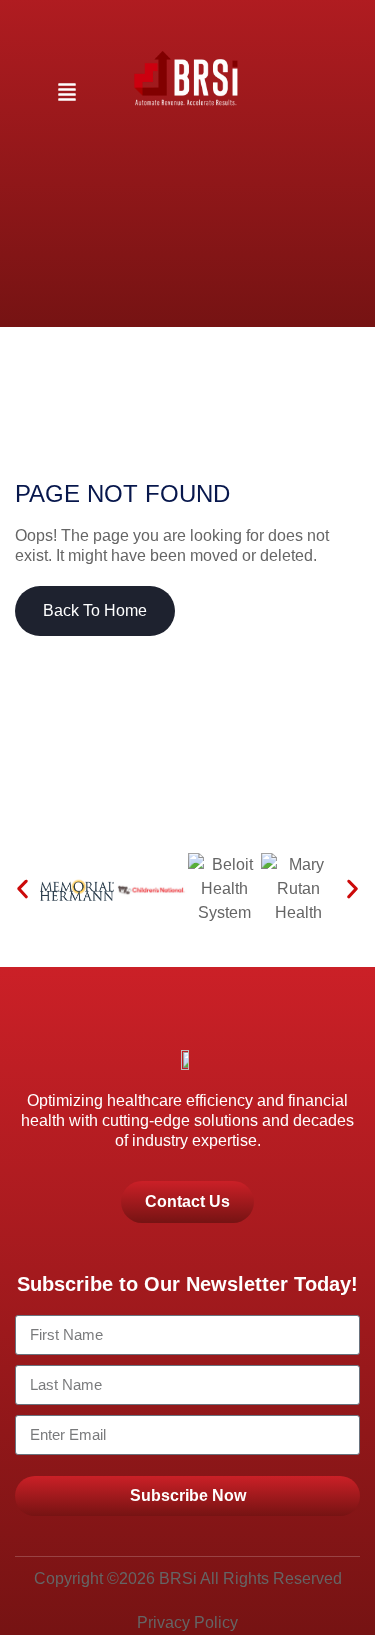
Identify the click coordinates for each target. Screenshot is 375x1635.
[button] (67, 93)
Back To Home (95, 610)
